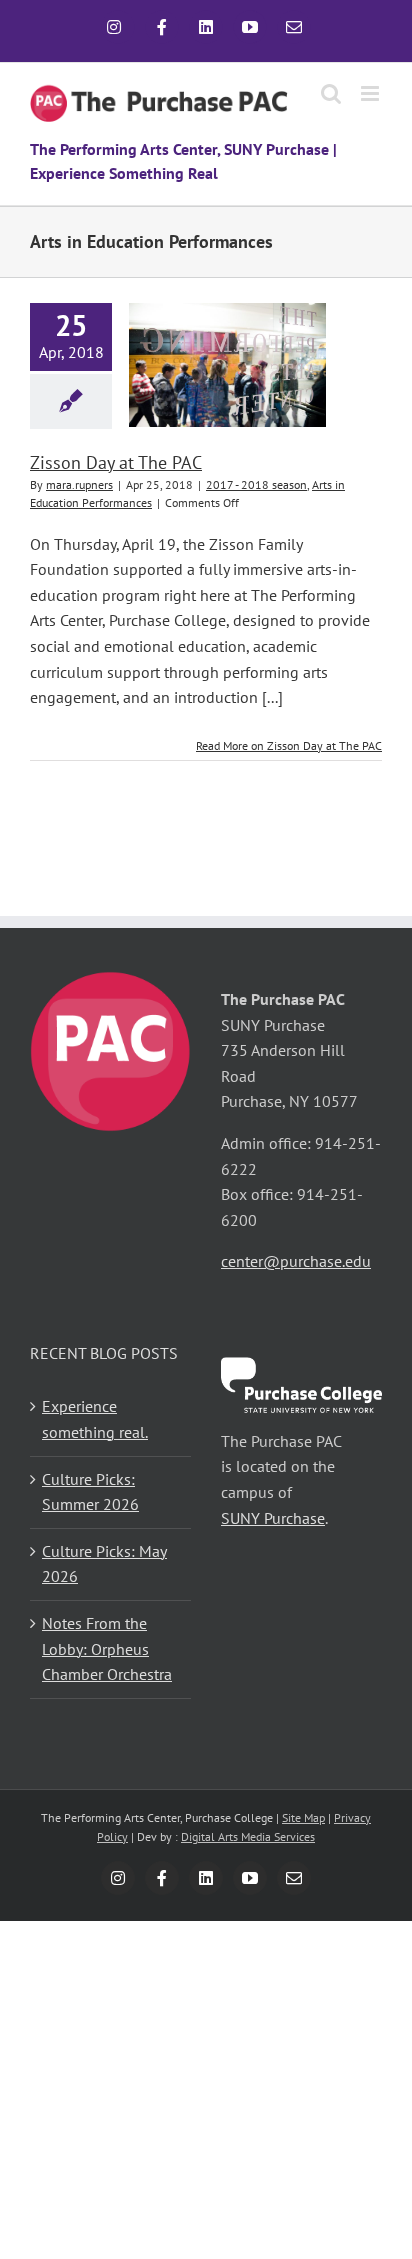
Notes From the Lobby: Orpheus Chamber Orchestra (107, 1648)
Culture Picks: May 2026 (104, 1564)
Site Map (303, 1817)
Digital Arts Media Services (248, 1836)
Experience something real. (95, 1419)
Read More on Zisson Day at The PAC (289, 745)
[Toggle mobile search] (331, 93)
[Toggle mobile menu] (371, 93)
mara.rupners (79, 484)
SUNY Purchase (273, 1518)
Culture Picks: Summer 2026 (90, 1492)
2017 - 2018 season (256, 484)
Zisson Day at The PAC (116, 462)
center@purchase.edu (296, 1261)
